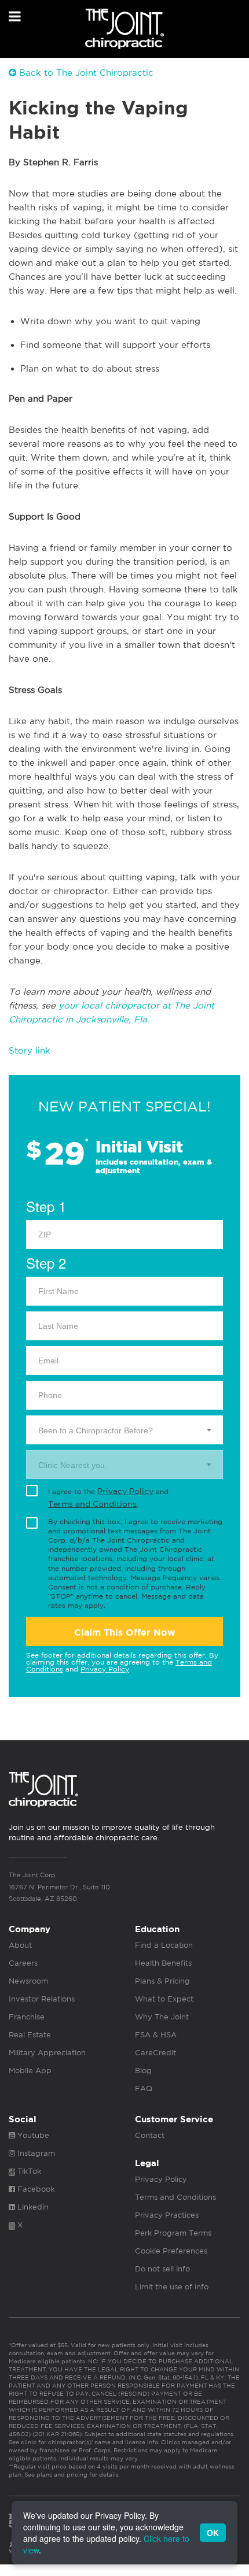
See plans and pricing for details (71, 2474)
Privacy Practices (167, 2215)
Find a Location (164, 1945)
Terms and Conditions (92, 1504)
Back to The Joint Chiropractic (85, 73)
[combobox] (124, 1430)
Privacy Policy (125, 1491)
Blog (143, 2071)
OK (213, 2533)
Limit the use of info (172, 2287)
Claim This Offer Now (125, 1632)
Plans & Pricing (162, 1981)
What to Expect (164, 1999)
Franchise (27, 2017)
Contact (150, 2135)
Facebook (35, 2189)
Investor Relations (42, 1999)
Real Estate (30, 2035)
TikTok (28, 2171)
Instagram (35, 2153)
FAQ (144, 2088)
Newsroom (28, 1981)
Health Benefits (163, 1963)
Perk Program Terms (173, 2233)
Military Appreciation (47, 2053)
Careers (23, 1963)
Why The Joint (162, 2017)
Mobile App (30, 2071)
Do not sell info (162, 2269)
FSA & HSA (156, 2035)
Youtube (32, 2135)
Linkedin (32, 2207)
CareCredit (155, 2053)
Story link (30, 1050)
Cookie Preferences (171, 2251)
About (20, 1945)
